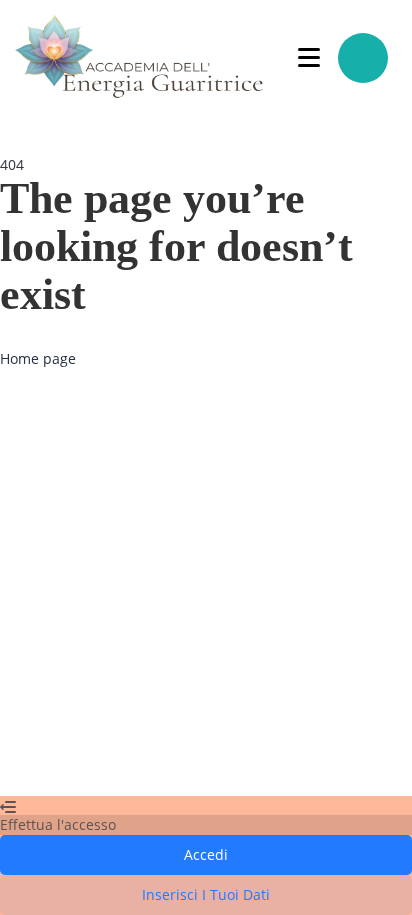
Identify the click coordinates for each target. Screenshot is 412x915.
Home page (38, 358)
